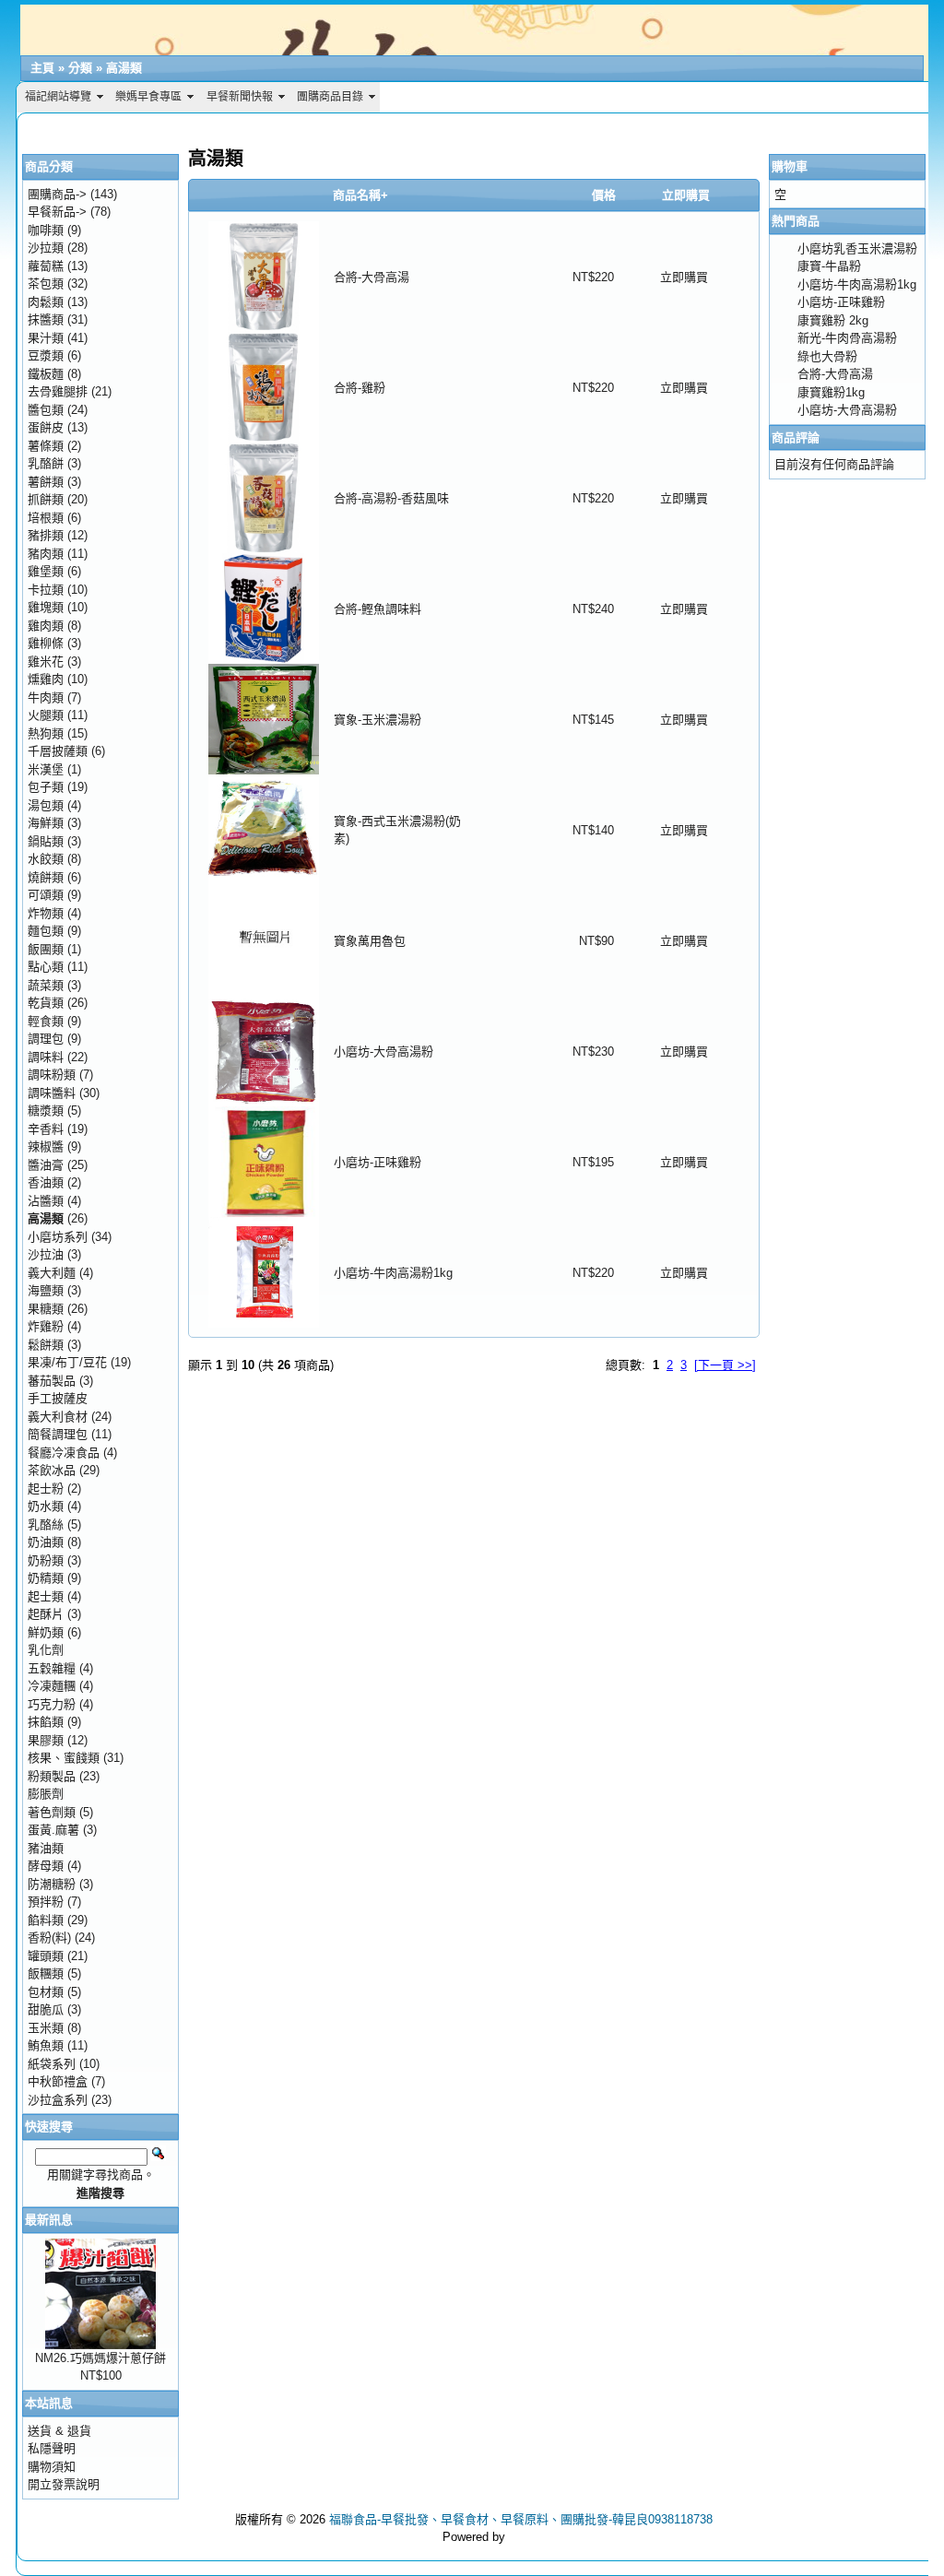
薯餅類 (46, 482)
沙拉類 (46, 248)
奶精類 (46, 1578)
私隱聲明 (52, 2448)
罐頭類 (46, 1956)
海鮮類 (46, 823)
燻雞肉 (46, 679)
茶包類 (46, 284)
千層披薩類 (58, 751)
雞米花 (46, 662)
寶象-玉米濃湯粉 (378, 720)
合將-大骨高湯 (372, 277)
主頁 (42, 68)
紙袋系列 (52, 2064)
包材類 (46, 1992)
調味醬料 (52, 1093)
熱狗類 (46, 733)
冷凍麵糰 (52, 1686)
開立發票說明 (64, 2484)
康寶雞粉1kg (831, 392)
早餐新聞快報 (240, 97)
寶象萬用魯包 (370, 941)
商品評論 (796, 437)
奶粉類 (46, 1560)
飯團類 (46, 949)
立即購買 (684, 277)
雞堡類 (46, 571)
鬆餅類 (46, 1345)
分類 (80, 68)
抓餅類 (46, 499)
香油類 (46, 1182)
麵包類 (46, 931)
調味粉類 (52, 1075)
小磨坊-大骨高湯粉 (383, 1052)
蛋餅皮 (46, 427)
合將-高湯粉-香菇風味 (391, 498)
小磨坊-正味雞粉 (378, 1162)
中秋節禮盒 (58, 2081)
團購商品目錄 (330, 97)
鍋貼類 (46, 841)
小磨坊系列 (58, 1237)
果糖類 (46, 1309)
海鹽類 (46, 1290)
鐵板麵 (46, 374)
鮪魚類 (46, 2045)
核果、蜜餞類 (64, 1758)
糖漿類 (46, 1111)
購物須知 (52, 2467)
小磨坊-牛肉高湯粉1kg (393, 1273)
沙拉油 (46, 1254)
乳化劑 (46, 1650)
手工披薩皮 (58, 1398)
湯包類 (46, 805)
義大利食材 (58, 1417)
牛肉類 (46, 697)
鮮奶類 (46, 1632)
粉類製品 (52, 1776)
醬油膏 (46, 1165)
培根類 (46, 518)
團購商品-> (57, 194)
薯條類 (46, 446)
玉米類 (46, 2028)
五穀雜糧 (52, 1668)
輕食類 (46, 1021)
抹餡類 (46, 1722)
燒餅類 (46, 877)
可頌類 (46, 895)
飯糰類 (46, 1973)
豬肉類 (46, 554)
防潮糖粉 (52, 1884)
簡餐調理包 (58, 1434)
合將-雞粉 (360, 388)
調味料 (46, 1057)
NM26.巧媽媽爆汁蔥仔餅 (100, 2358)
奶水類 (46, 1506)
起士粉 (46, 1489)
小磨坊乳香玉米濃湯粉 (857, 248)
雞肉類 (46, 626)
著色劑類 (52, 1812)
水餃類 (46, 859)
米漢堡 (46, 769)
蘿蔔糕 (46, 266)
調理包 (46, 1039)
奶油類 (46, 1542)
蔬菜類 (46, 985)
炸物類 (46, 913)
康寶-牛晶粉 (829, 266)
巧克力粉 (52, 1704)
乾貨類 (46, 1003)
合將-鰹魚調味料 (378, 609)
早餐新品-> (57, 212)
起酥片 (46, 1614)
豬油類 (46, 1848)
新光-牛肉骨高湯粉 (847, 338)
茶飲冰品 (52, 1470)
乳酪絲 (46, 1524)
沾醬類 (46, 1201)
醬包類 (46, 410)
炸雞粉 (46, 1326)
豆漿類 (46, 355)
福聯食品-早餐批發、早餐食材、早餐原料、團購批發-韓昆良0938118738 (521, 2519)
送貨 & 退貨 (59, 2431)
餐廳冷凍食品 (64, 1453)
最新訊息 (49, 2220)
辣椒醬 (46, 1146)
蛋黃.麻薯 (53, 1830)
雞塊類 (46, 607)
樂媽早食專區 (148, 97)
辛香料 (46, 1129)
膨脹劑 (46, 1794)
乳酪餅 (46, 463)
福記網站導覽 (58, 97)
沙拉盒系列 (58, 2100)
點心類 (46, 967)
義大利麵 (52, 1273)
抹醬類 (46, 319)
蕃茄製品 (52, 1381)
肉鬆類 (46, 302)
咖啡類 (46, 230)
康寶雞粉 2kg (833, 320)
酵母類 (46, 1866)
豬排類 (46, 535)
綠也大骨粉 (827, 356)
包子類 (46, 787)
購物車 (790, 166)
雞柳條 (46, 643)
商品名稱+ (360, 195)
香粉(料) (49, 1938)
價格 (604, 195)
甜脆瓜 (46, 2009)
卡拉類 (46, 590)
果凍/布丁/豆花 (67, 1362)
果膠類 (46, 1740)
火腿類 (46, 715)
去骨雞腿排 (58, 391)
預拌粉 (46, 1902)
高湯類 (124, 68)
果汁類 (46, 338)
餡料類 (46, 1920)
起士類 (46, 1596)
